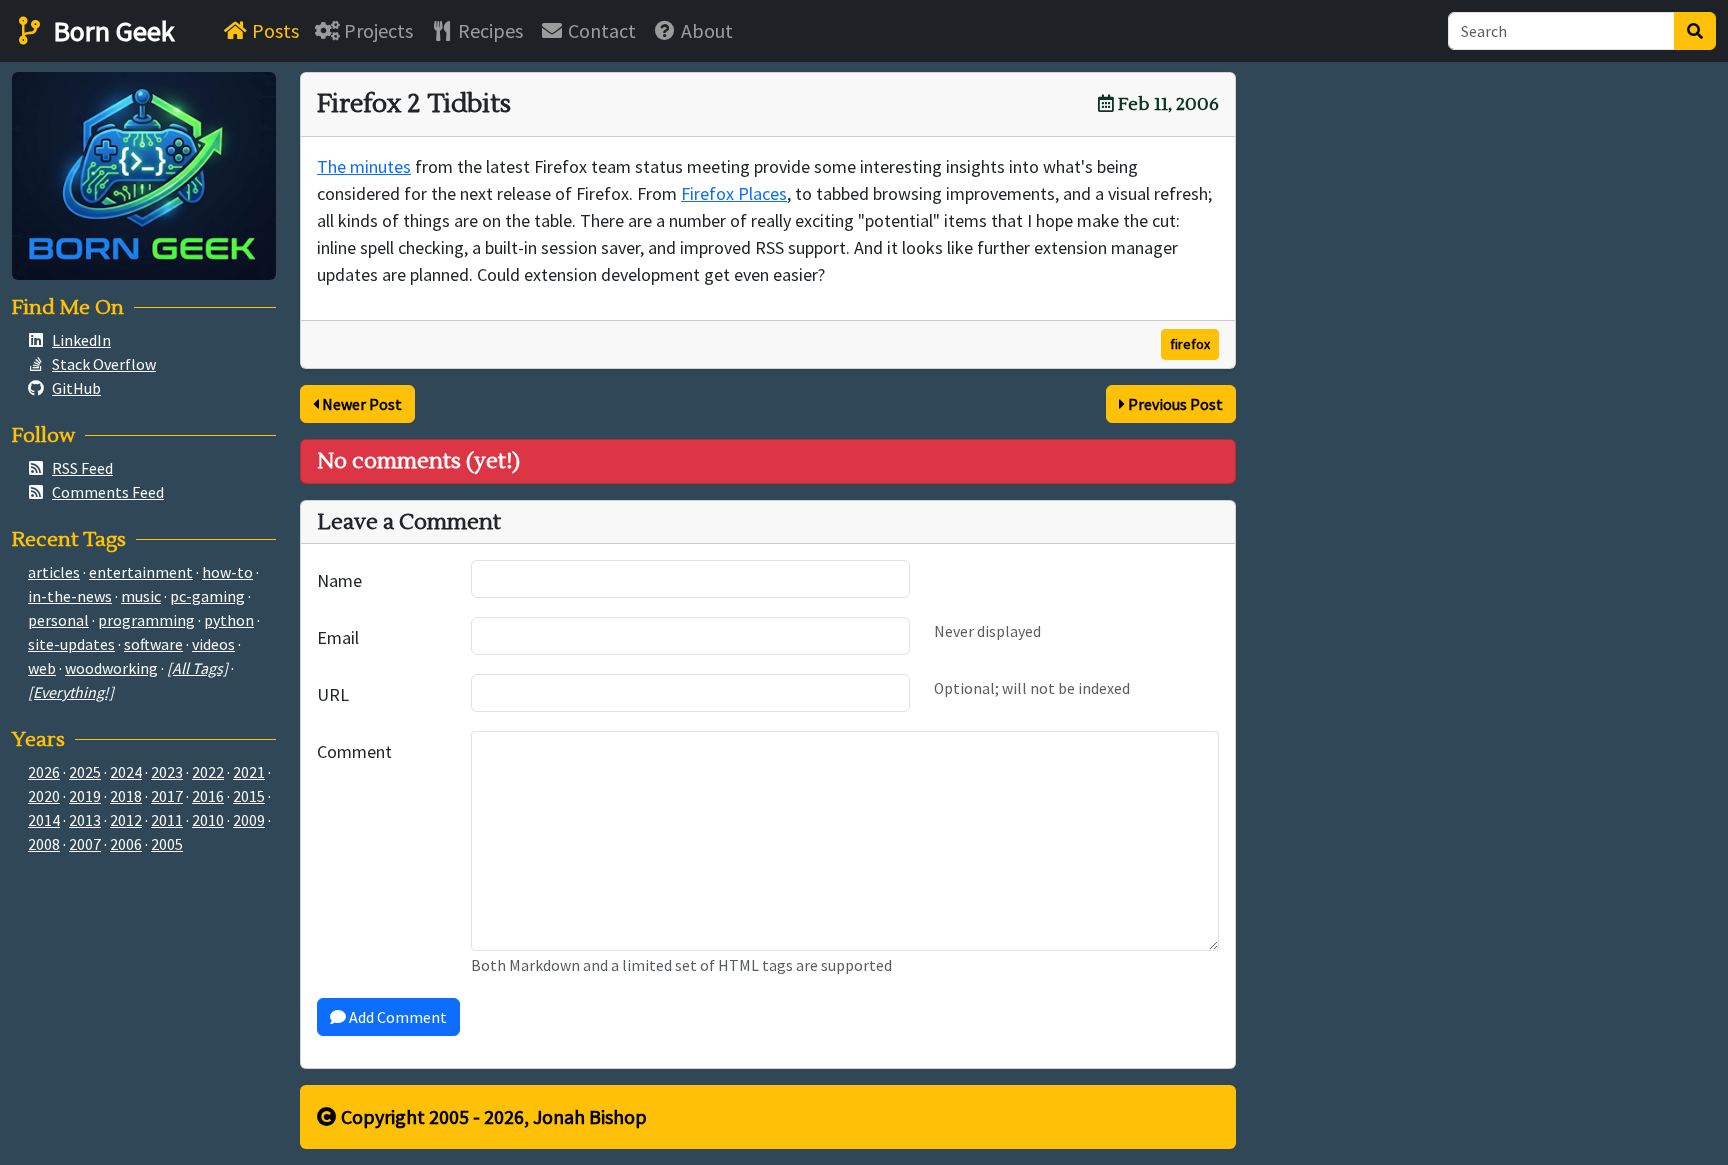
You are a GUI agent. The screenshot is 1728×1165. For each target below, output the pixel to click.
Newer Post (360, 404)
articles (54, 572)
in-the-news (70, 596)
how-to (227, 572)
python (229, 620)
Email (338, 637)
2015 (249, 796)
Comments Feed (108, 492)
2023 (167, 772)
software (153, 644)
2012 (126, 820)
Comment (354, 751)
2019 (85, 796)
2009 (249, 820)
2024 (126, 772)
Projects (376, 30)
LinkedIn (81, 340)
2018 (126, 796)
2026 (44, 772)
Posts (273, 30)
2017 (167, 796)
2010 (208, 820)
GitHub (76, 388)
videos (213, 644)
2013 (85, 820)
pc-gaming (207, 596)
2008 (44, 844)
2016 (208, 796)
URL (333, 694)
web (42, 668)
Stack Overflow (104, 364)
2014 (44, 820)
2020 (44, 796)
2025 (85, 772)
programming (146, 620)
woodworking (111, 668)
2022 (208, 772)
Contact (600, 30)
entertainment (141, 572)
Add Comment (396, 1017)
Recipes (488, 30)
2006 (126, 844)
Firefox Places (734, 193)
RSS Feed (82, 468)
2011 (167, 820)
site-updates (71, 644)
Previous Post (1174, 404)
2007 (85, 844)
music (141, 596)
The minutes (364, 166)
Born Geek (111, 31)
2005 (167, 844)
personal (58, 620)
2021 (249, 772)
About (705, 30)
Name (339, 580)
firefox (1190, 344)
